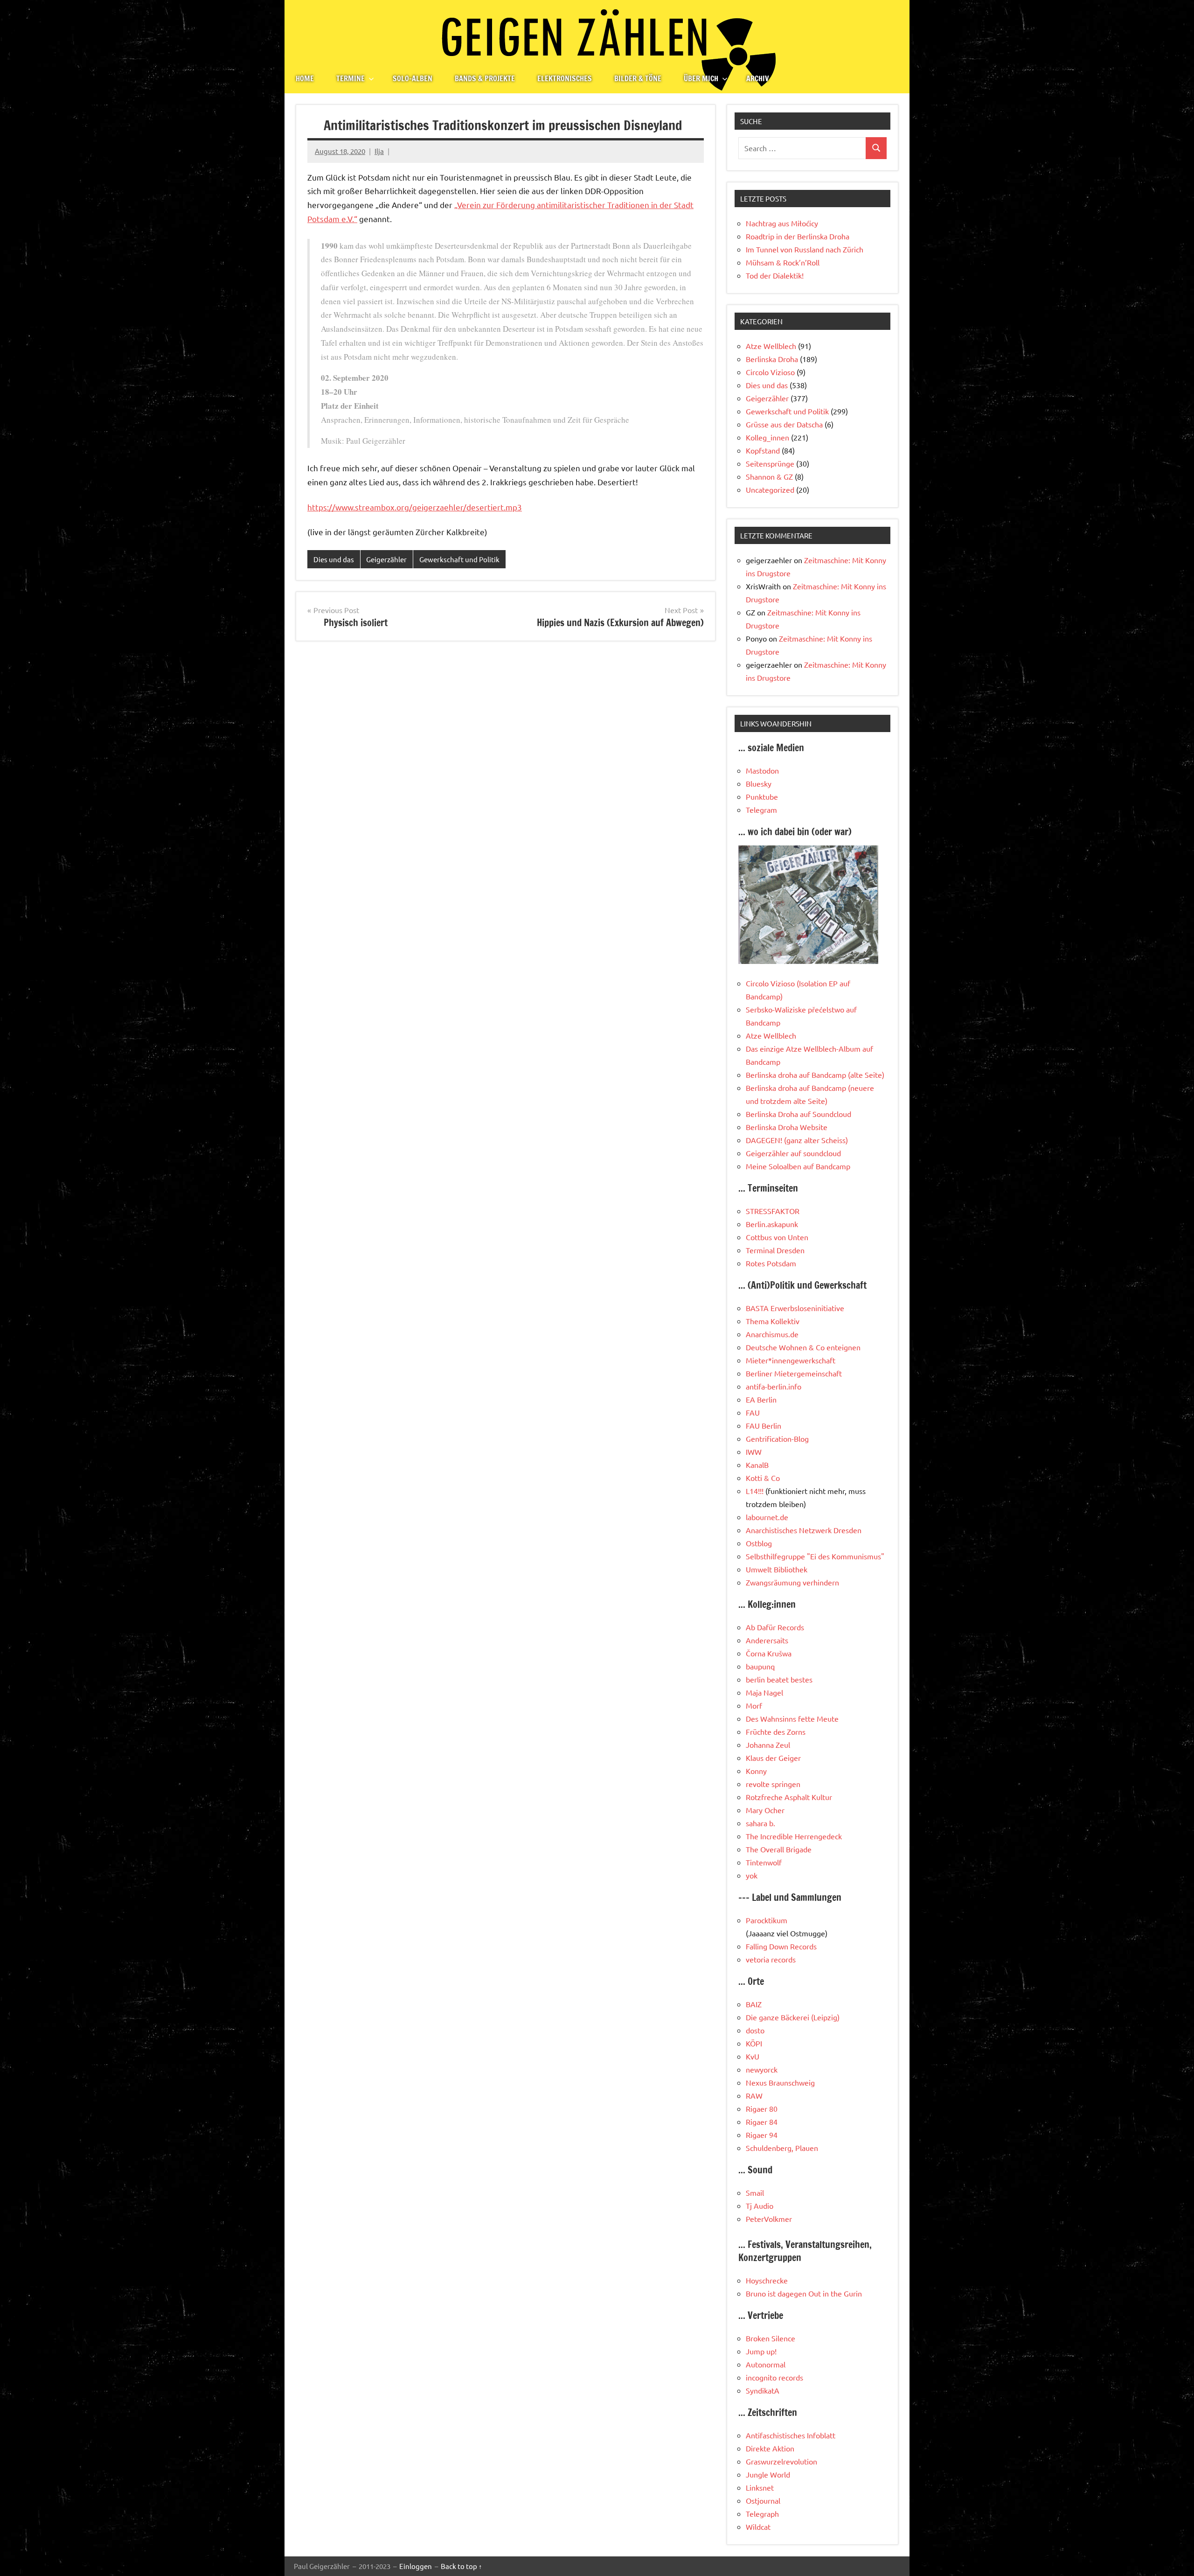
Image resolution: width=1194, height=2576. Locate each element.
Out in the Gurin (835, 2293)
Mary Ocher (765, 1810)
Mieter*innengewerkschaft (791, 1360)
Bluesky (759, 783)
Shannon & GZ (769, 476)
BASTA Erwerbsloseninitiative (795, 1308)
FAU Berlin (764, 1425)
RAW (754, 2095)
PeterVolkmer (769, 2219)
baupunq (760, 1666)
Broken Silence (771, 2338)
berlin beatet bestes (779, 1679)
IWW (754, 1452)
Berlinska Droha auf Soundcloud (798, 1114)
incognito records (774, 2377)
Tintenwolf (764, 1862)
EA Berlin (761, 1399)
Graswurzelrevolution (781, 2461)
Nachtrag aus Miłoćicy (782, 223)
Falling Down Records (781, 1946)
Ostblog (759, 1543)
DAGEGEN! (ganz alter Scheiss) (797, 1140)
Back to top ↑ (462, 2566)
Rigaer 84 (762, 2122)
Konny (756, 1771)
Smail (755, 2192)
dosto (755, 2030)
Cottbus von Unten (777, 1237)
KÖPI (754, 2043)
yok (752, 1875)
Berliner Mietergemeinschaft (794, 1373)
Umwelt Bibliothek (777, 1569)
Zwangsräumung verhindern (792, 1582)
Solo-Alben (413, 78)
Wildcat (758, 2527)
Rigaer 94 (762, 2135)
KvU (753, 2056)
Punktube (762, 796)
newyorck (762, 2069)
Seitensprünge (770, 463)
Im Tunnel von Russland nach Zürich (805, 249)
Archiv (758, 78)
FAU (753, 1412)
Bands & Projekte (485, 78)
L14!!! (755, 1491)
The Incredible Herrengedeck (794, 1836)
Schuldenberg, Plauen (782, 2148)
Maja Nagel (764, 1692)
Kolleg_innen (767, 437)
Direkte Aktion (770, 2448)
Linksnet (760, 2487)
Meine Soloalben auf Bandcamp (798, 1166)
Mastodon (762, 770)
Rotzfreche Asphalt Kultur (789, 1797)
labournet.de (767, 1517)
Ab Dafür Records (775, 1627)
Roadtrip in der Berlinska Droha (798, 236)
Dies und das (334, 559)
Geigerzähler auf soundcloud (793, 1153)
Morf (754, 1705)
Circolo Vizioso (770, 372)
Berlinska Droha (772, 359)
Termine (351, 78)
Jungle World (768, 2474)
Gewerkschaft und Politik (459, 559)
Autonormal (766, 2364)
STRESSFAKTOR (773, 1211)
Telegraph (762, 2513)
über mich (701, 78)
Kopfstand (763, 450)
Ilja (379, 151)
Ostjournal (763, 2500)
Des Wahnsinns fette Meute (792, 1718)
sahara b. (760, 1823)
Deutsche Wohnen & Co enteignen (803, 1347)
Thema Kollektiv (773, 1321)
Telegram (761, 810)
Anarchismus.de (772, 1334)
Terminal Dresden (775, 1250)
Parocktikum (767, 1920)
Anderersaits (767, 1640)
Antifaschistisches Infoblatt (791, 2435)
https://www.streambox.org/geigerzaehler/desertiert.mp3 (415, 507)
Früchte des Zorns (776, 1731)
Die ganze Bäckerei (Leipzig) (793, 2017)
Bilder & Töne (638, 78)
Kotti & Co (763, 1478)
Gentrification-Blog (777, 1438)
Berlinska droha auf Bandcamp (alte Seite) (815, 1075)
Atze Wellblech (771, 346)
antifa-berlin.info (774, 1386)
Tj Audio (760, 2206)
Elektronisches (565, 78)
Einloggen (416, 2566)
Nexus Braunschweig (780, 2082)
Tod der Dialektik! (775, 275)
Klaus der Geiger (773, 1758)
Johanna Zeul (768, 1745)
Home (305, 78)
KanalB (757, 1465)
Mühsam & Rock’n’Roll (783, 262)
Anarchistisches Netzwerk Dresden (804, 1530)
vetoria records (771, 1959)
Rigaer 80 (762, 2108)
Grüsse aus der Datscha (784, 424)
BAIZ (754, 2004)
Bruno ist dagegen (776, 2293)
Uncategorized (770, 489)
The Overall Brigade (779, 1849)
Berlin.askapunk (772, 1224)
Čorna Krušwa (769, 1653)
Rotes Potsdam (771, 1263)
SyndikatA (763, 2390)
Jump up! (761, 2351)
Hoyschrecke (767, 2280)
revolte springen (773, 1784)
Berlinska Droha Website (787, 1127)
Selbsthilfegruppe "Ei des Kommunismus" (815, 1556)
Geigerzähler (386, 559)
